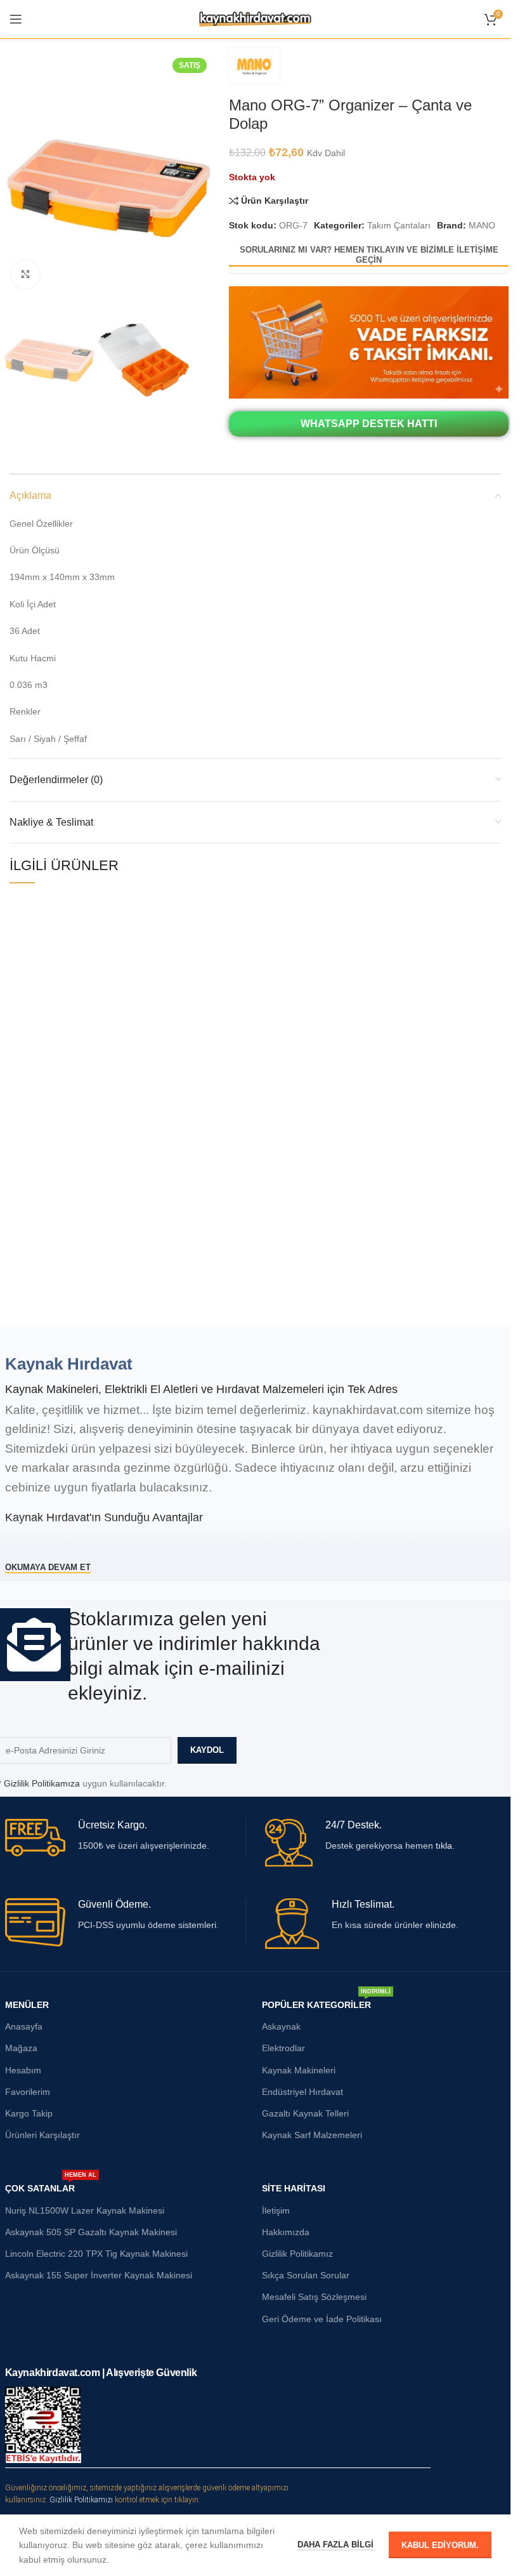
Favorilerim (28, 2092)
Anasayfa (24, 2026)
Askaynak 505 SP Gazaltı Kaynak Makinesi (91, 2232)
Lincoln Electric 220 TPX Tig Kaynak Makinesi (96, 2254)
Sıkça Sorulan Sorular (306, 2275)
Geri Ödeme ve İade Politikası (322, 2319)
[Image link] (369, 341)
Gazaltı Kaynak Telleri (305, 2113)
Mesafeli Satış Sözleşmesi (314, 2297)
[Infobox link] (125, 1838)
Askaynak (281, 2026)
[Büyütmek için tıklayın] (26, 274)
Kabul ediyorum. (440, 2545)
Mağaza (21, 2048)
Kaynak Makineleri (299, 2070)
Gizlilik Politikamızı (81, 2500)
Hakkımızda (286, 2232)
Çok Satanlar (51, 2185)
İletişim (276, 2210)
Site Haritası (294, 2188)
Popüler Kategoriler (326, 2002)
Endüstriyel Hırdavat (302, 2092)
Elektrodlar (283, 2048)
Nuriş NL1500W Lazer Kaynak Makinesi (85, 2210)
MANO (482, 225)
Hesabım (23, 2070)
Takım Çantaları (399, 225)
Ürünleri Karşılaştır (42, 2135)
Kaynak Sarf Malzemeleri (312, 2135)
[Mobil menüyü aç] (16, 19)
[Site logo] (255, 18)
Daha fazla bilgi (337, 2545)
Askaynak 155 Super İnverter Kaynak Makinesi (99, 2275)
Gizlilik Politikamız (297, 2254)
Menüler (27, 2005)
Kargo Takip (29, 2113)
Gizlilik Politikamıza (42, 1783)
